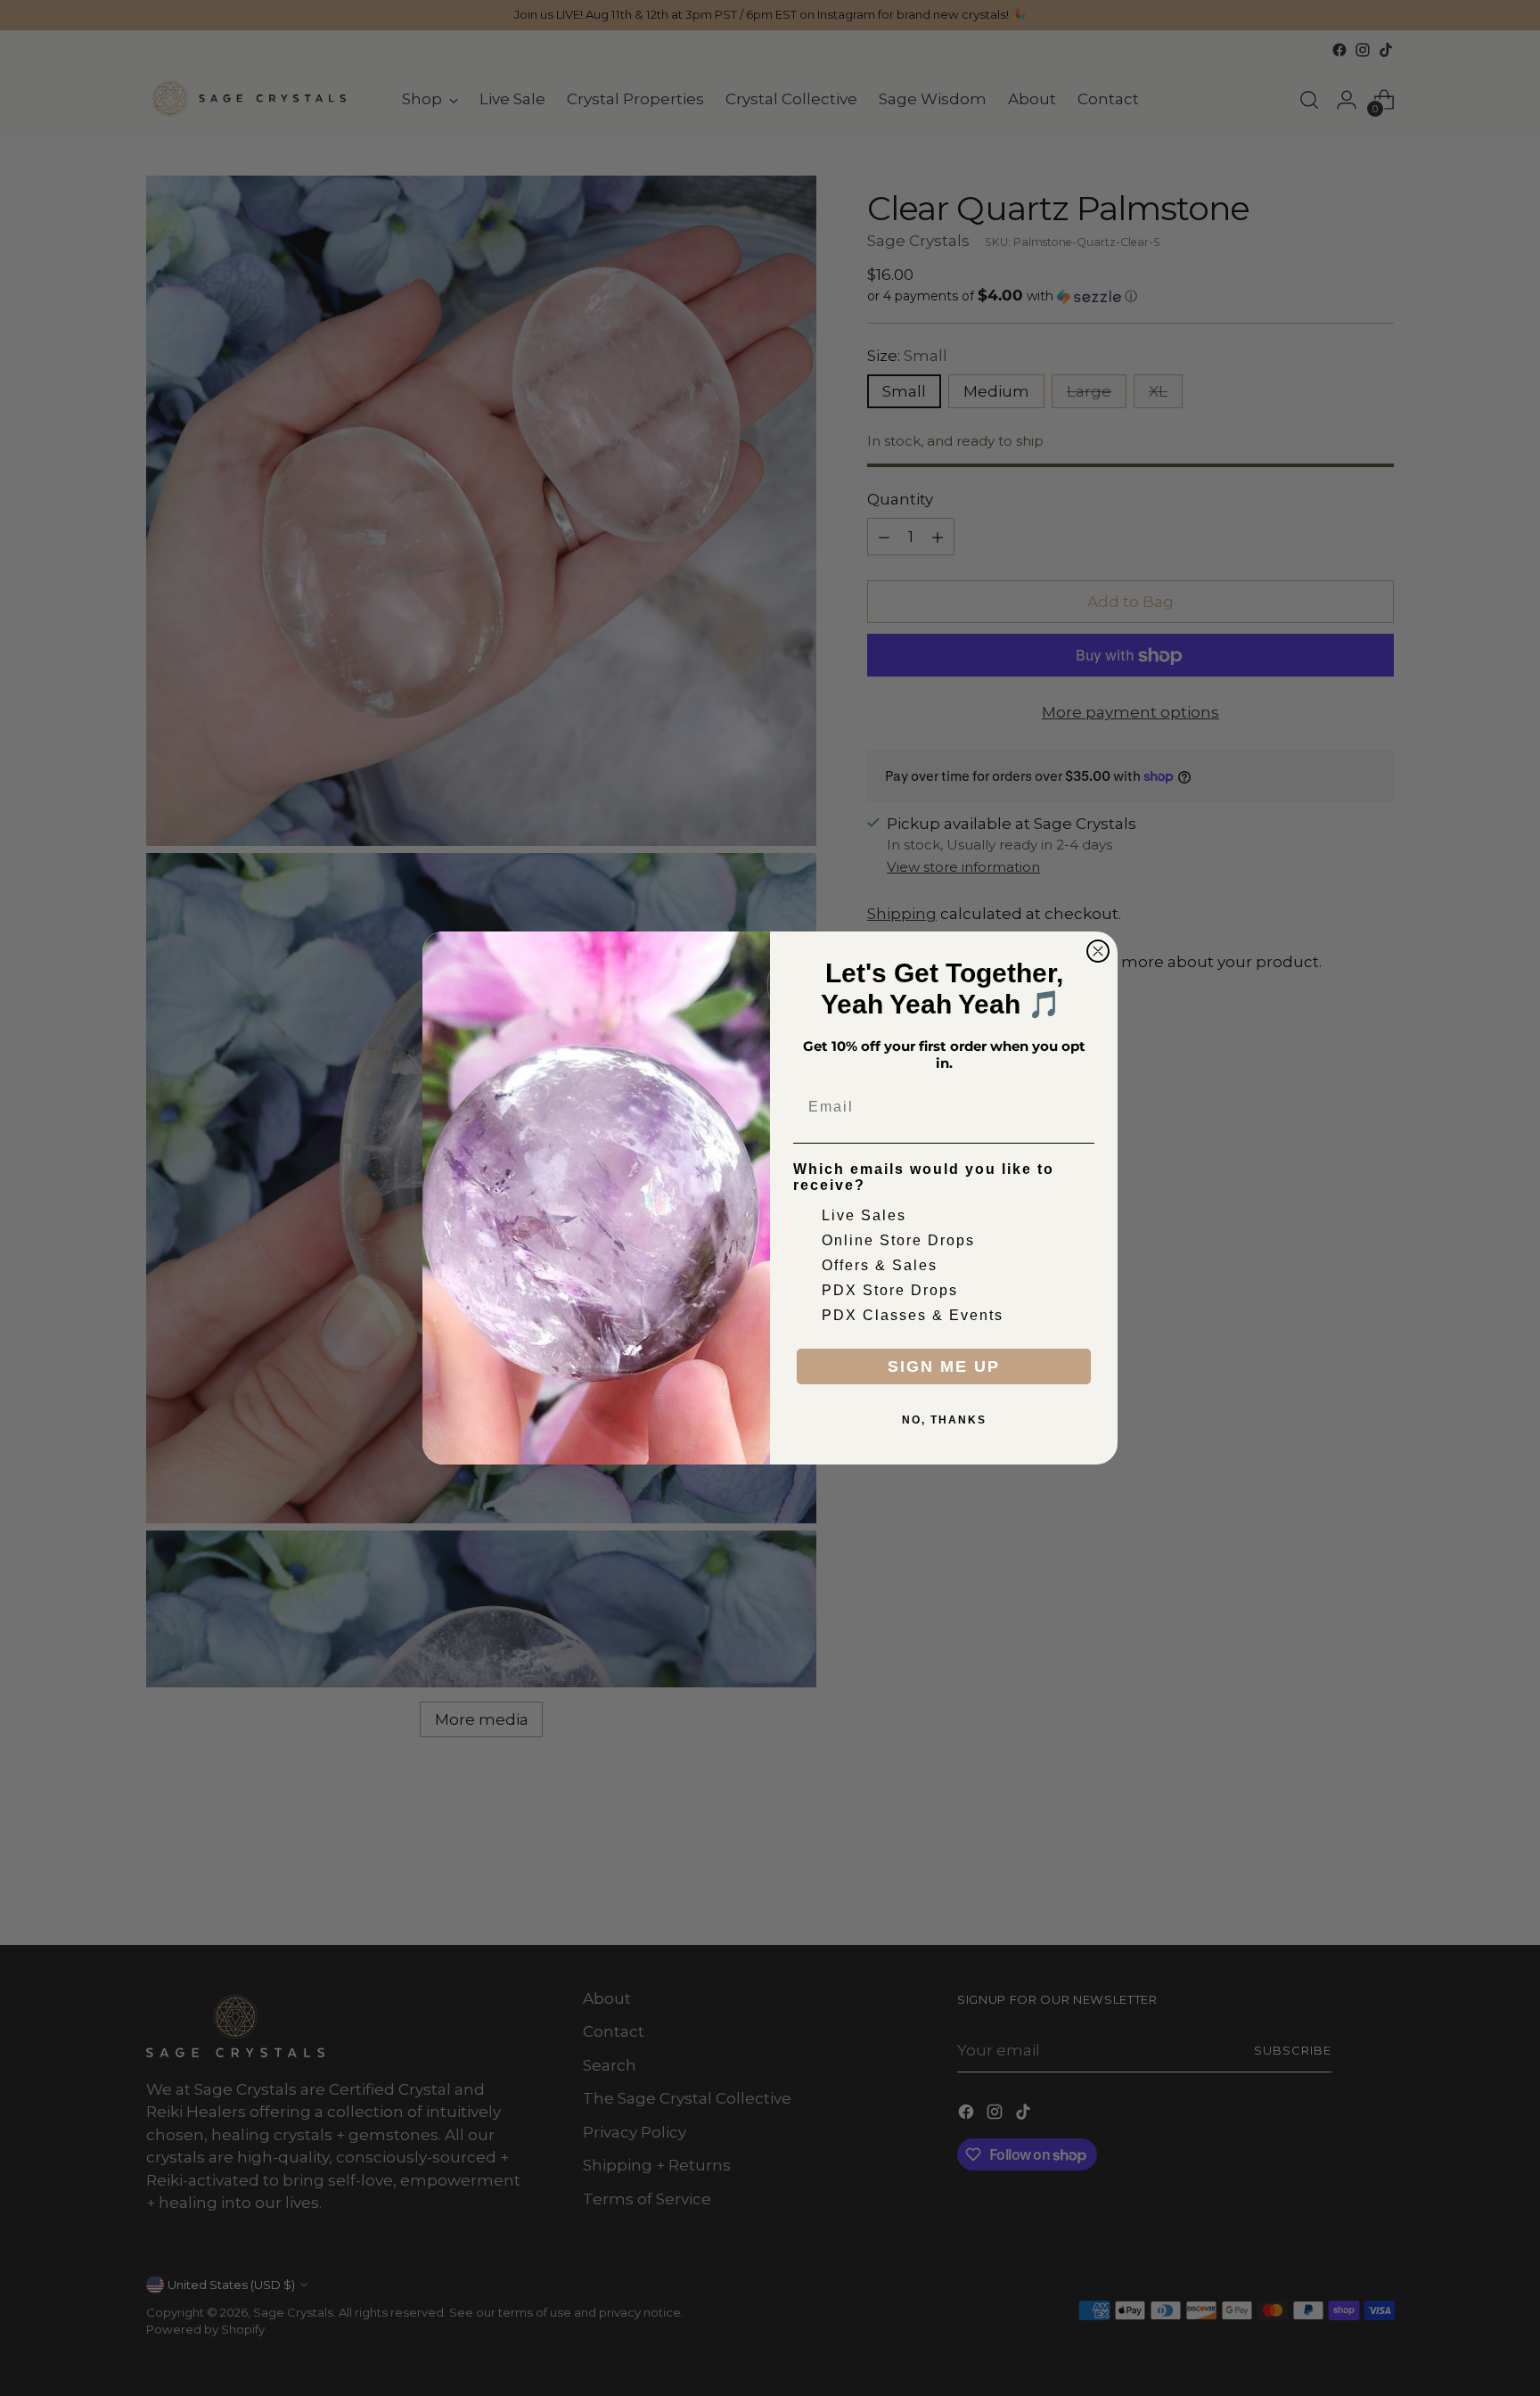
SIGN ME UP (944, 1366)
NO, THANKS (944, 1420)
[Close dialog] (1098, 951)
